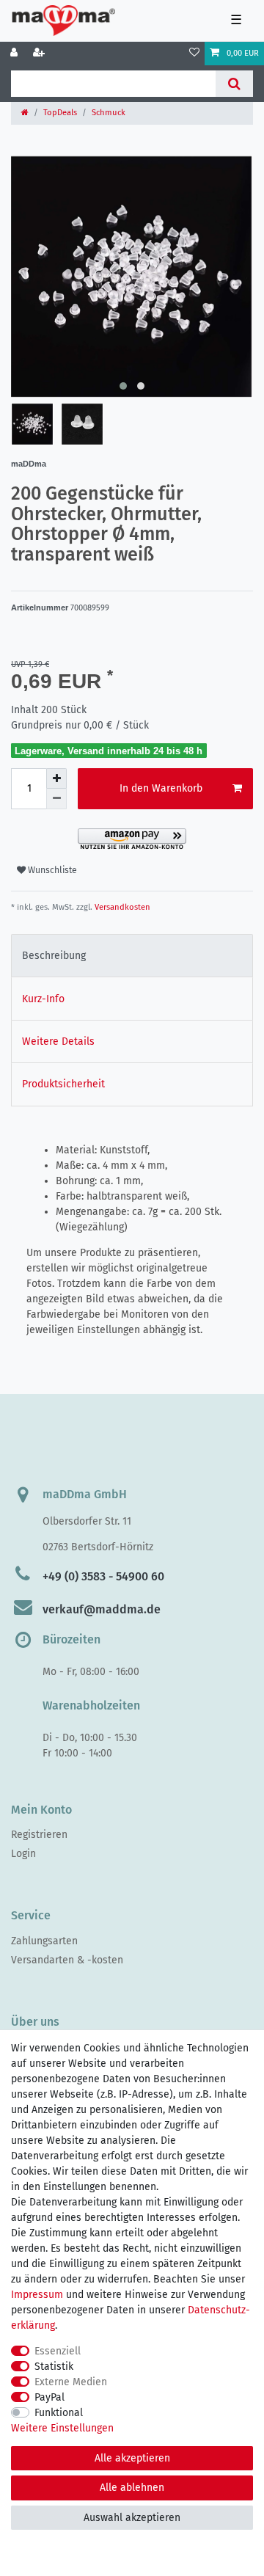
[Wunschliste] (194, 54)
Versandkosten (121, 907)
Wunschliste (51, 870)
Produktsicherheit (63, 1084)
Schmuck (109, 113)
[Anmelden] (15, 54)
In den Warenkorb (161, 788)
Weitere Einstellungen (62, 2428)
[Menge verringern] (56, 799)
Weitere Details (58, 1041)
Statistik (54, 2367)
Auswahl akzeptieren (132, 2518)
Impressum (37, 2295)
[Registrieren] (40, 54)
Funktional (59, 2413)
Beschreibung (54, 956)
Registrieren (39, 1835)
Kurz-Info (43, 999)
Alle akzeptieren (132, 2458)
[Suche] (234, 84)
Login (23, 1854)
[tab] (132, 956)
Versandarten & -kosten (67, 1960)
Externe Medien (71, 2382)
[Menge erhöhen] (56, 778)
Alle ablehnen (132, 2488)
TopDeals (60, 113)
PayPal (49, 2397)
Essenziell (58, 2351)
